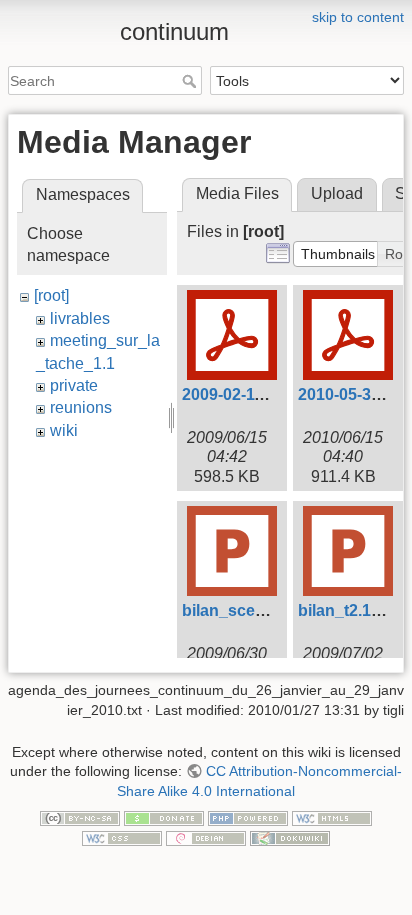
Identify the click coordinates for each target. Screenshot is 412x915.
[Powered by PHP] (248, 818)
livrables (80, 318)
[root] (51, 295)
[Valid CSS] (122, 837)
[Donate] (164, 818)
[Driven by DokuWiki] (290, 837)
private (74, 385)
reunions (81, 407)
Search (191, 81)
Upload (337, 193)
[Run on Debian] (206, 837)
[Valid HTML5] (332, 818)
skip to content (358, 17)
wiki (64, 430)
